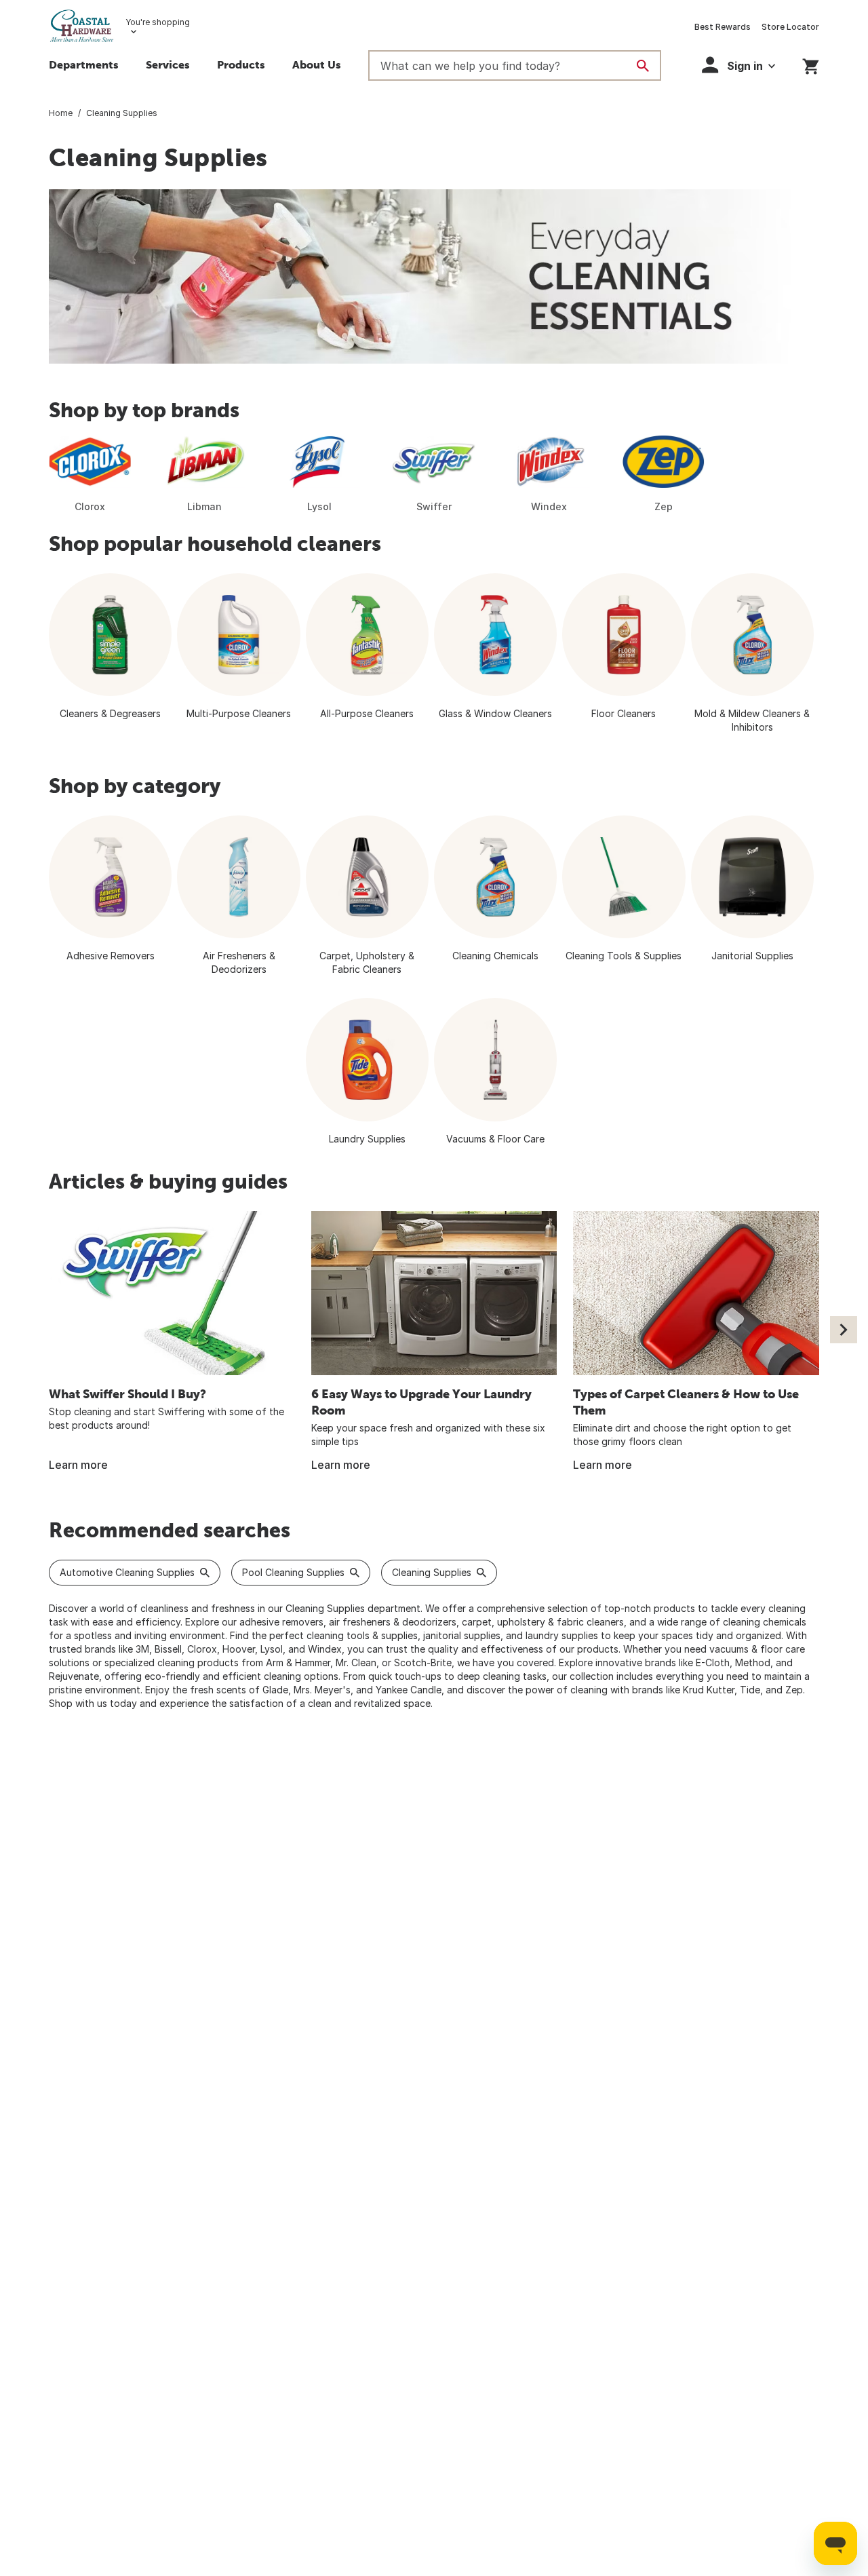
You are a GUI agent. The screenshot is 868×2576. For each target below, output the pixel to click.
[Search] (643, 66)
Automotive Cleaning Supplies (127, 1572)
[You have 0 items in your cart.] (811, 64)
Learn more (78, 1465)
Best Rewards (723, 27)
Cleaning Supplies (432, 1572)
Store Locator (790, 27)
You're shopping (158, 22)
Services (168, 64)
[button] (241, 66)
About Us (317, 64)
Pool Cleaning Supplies (293, 1572)
